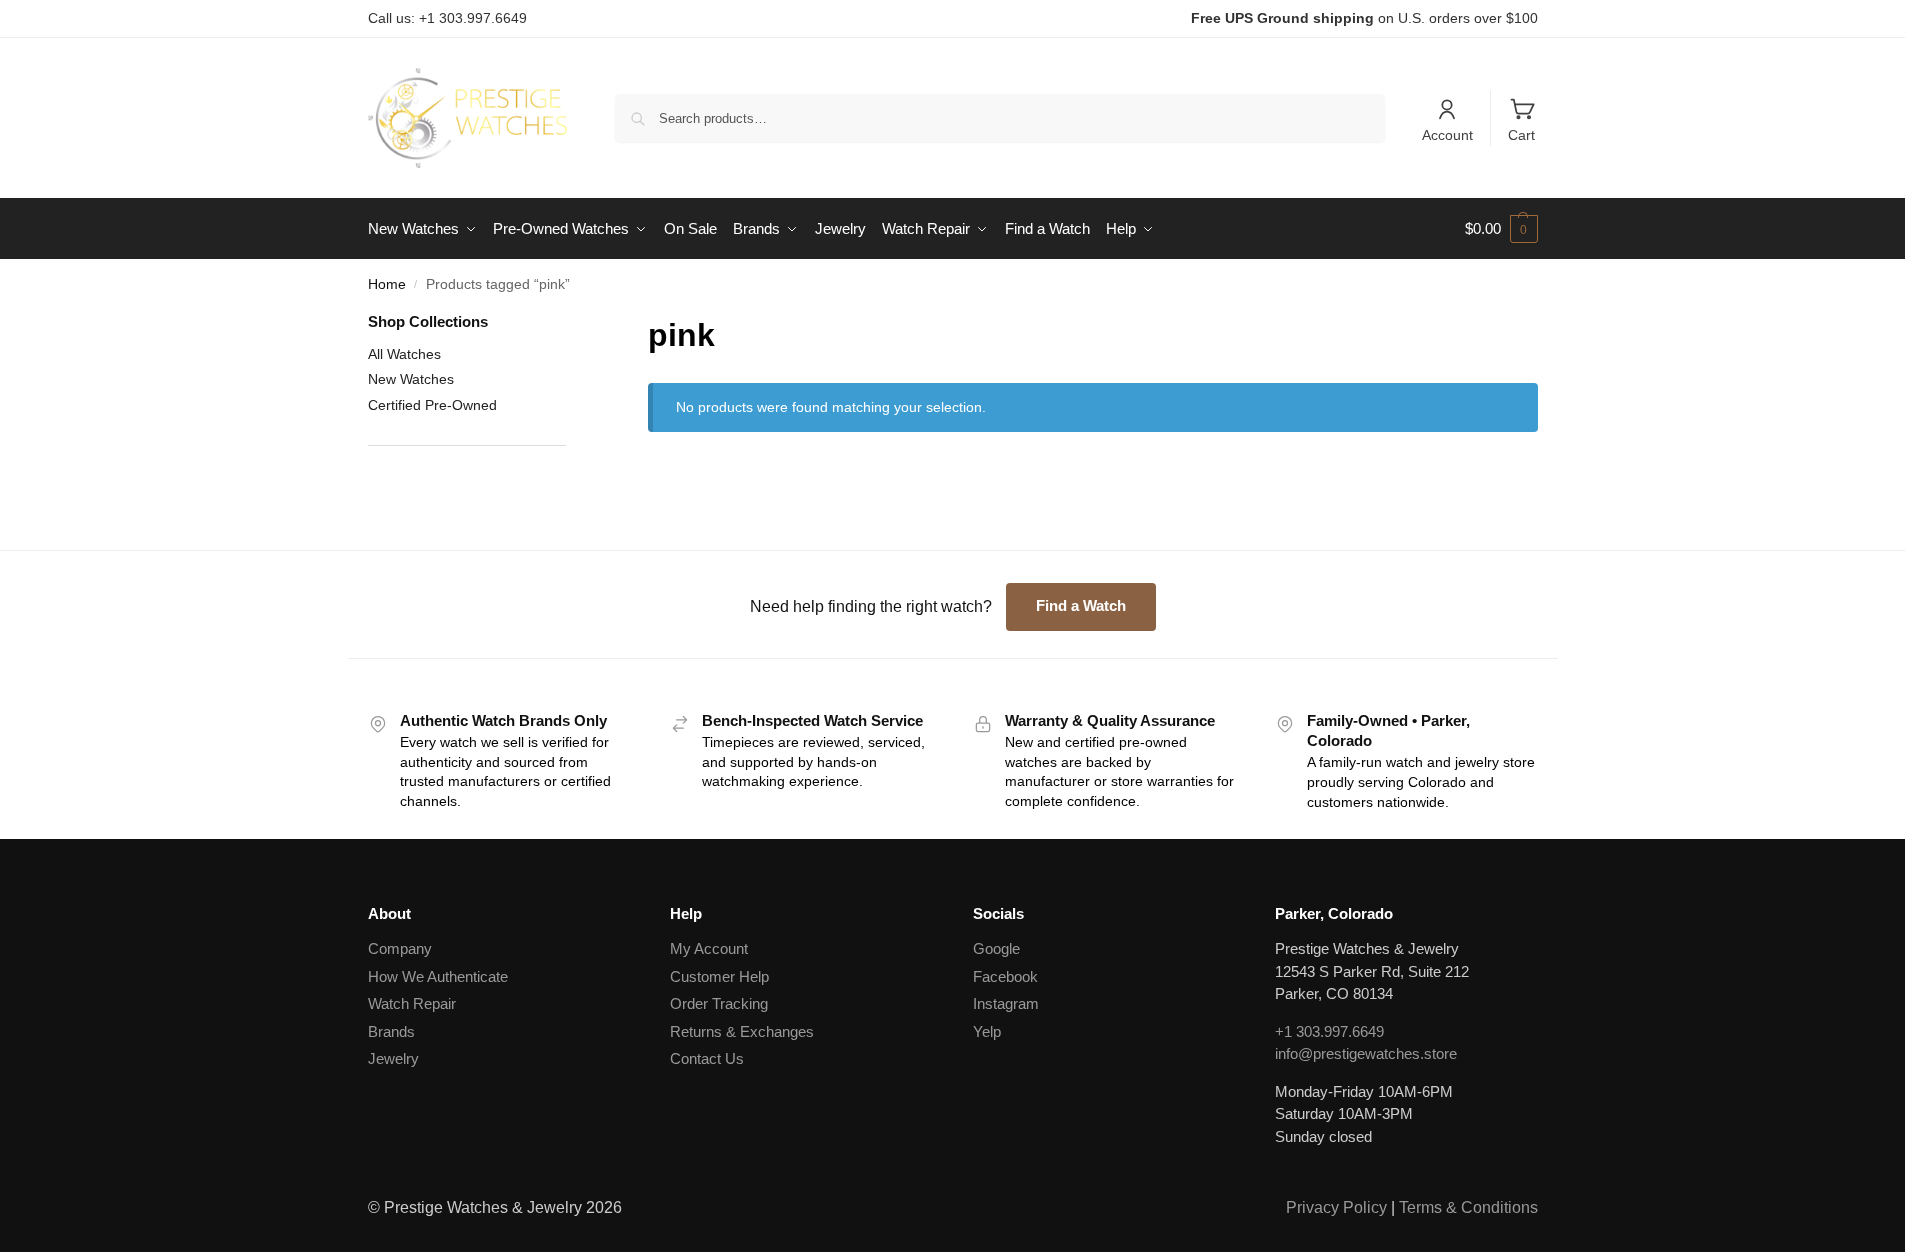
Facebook (1005, 976)
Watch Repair (412, 1003)
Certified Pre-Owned (432, 405)
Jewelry (393, 1058)
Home (387, 284)
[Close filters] (572, 323)
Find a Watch (1081, 605)
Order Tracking (719, 1003)
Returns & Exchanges (742, 1031)
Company (400, 948)
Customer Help (719, 976)
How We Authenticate (438, 976)
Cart (1521, 135)
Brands (391, 1031)
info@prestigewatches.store (1366, 1053)
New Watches (411, 379)
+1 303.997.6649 (1329, 1031)
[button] (1501, 229)
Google (996, 948)
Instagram (1006, 1003)
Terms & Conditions (1468, 1207)
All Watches (404, 354)
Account (1447, 135)
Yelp (987, 1031)
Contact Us (707, 1058)
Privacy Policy (1336, 1207)
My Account (709, 948)
